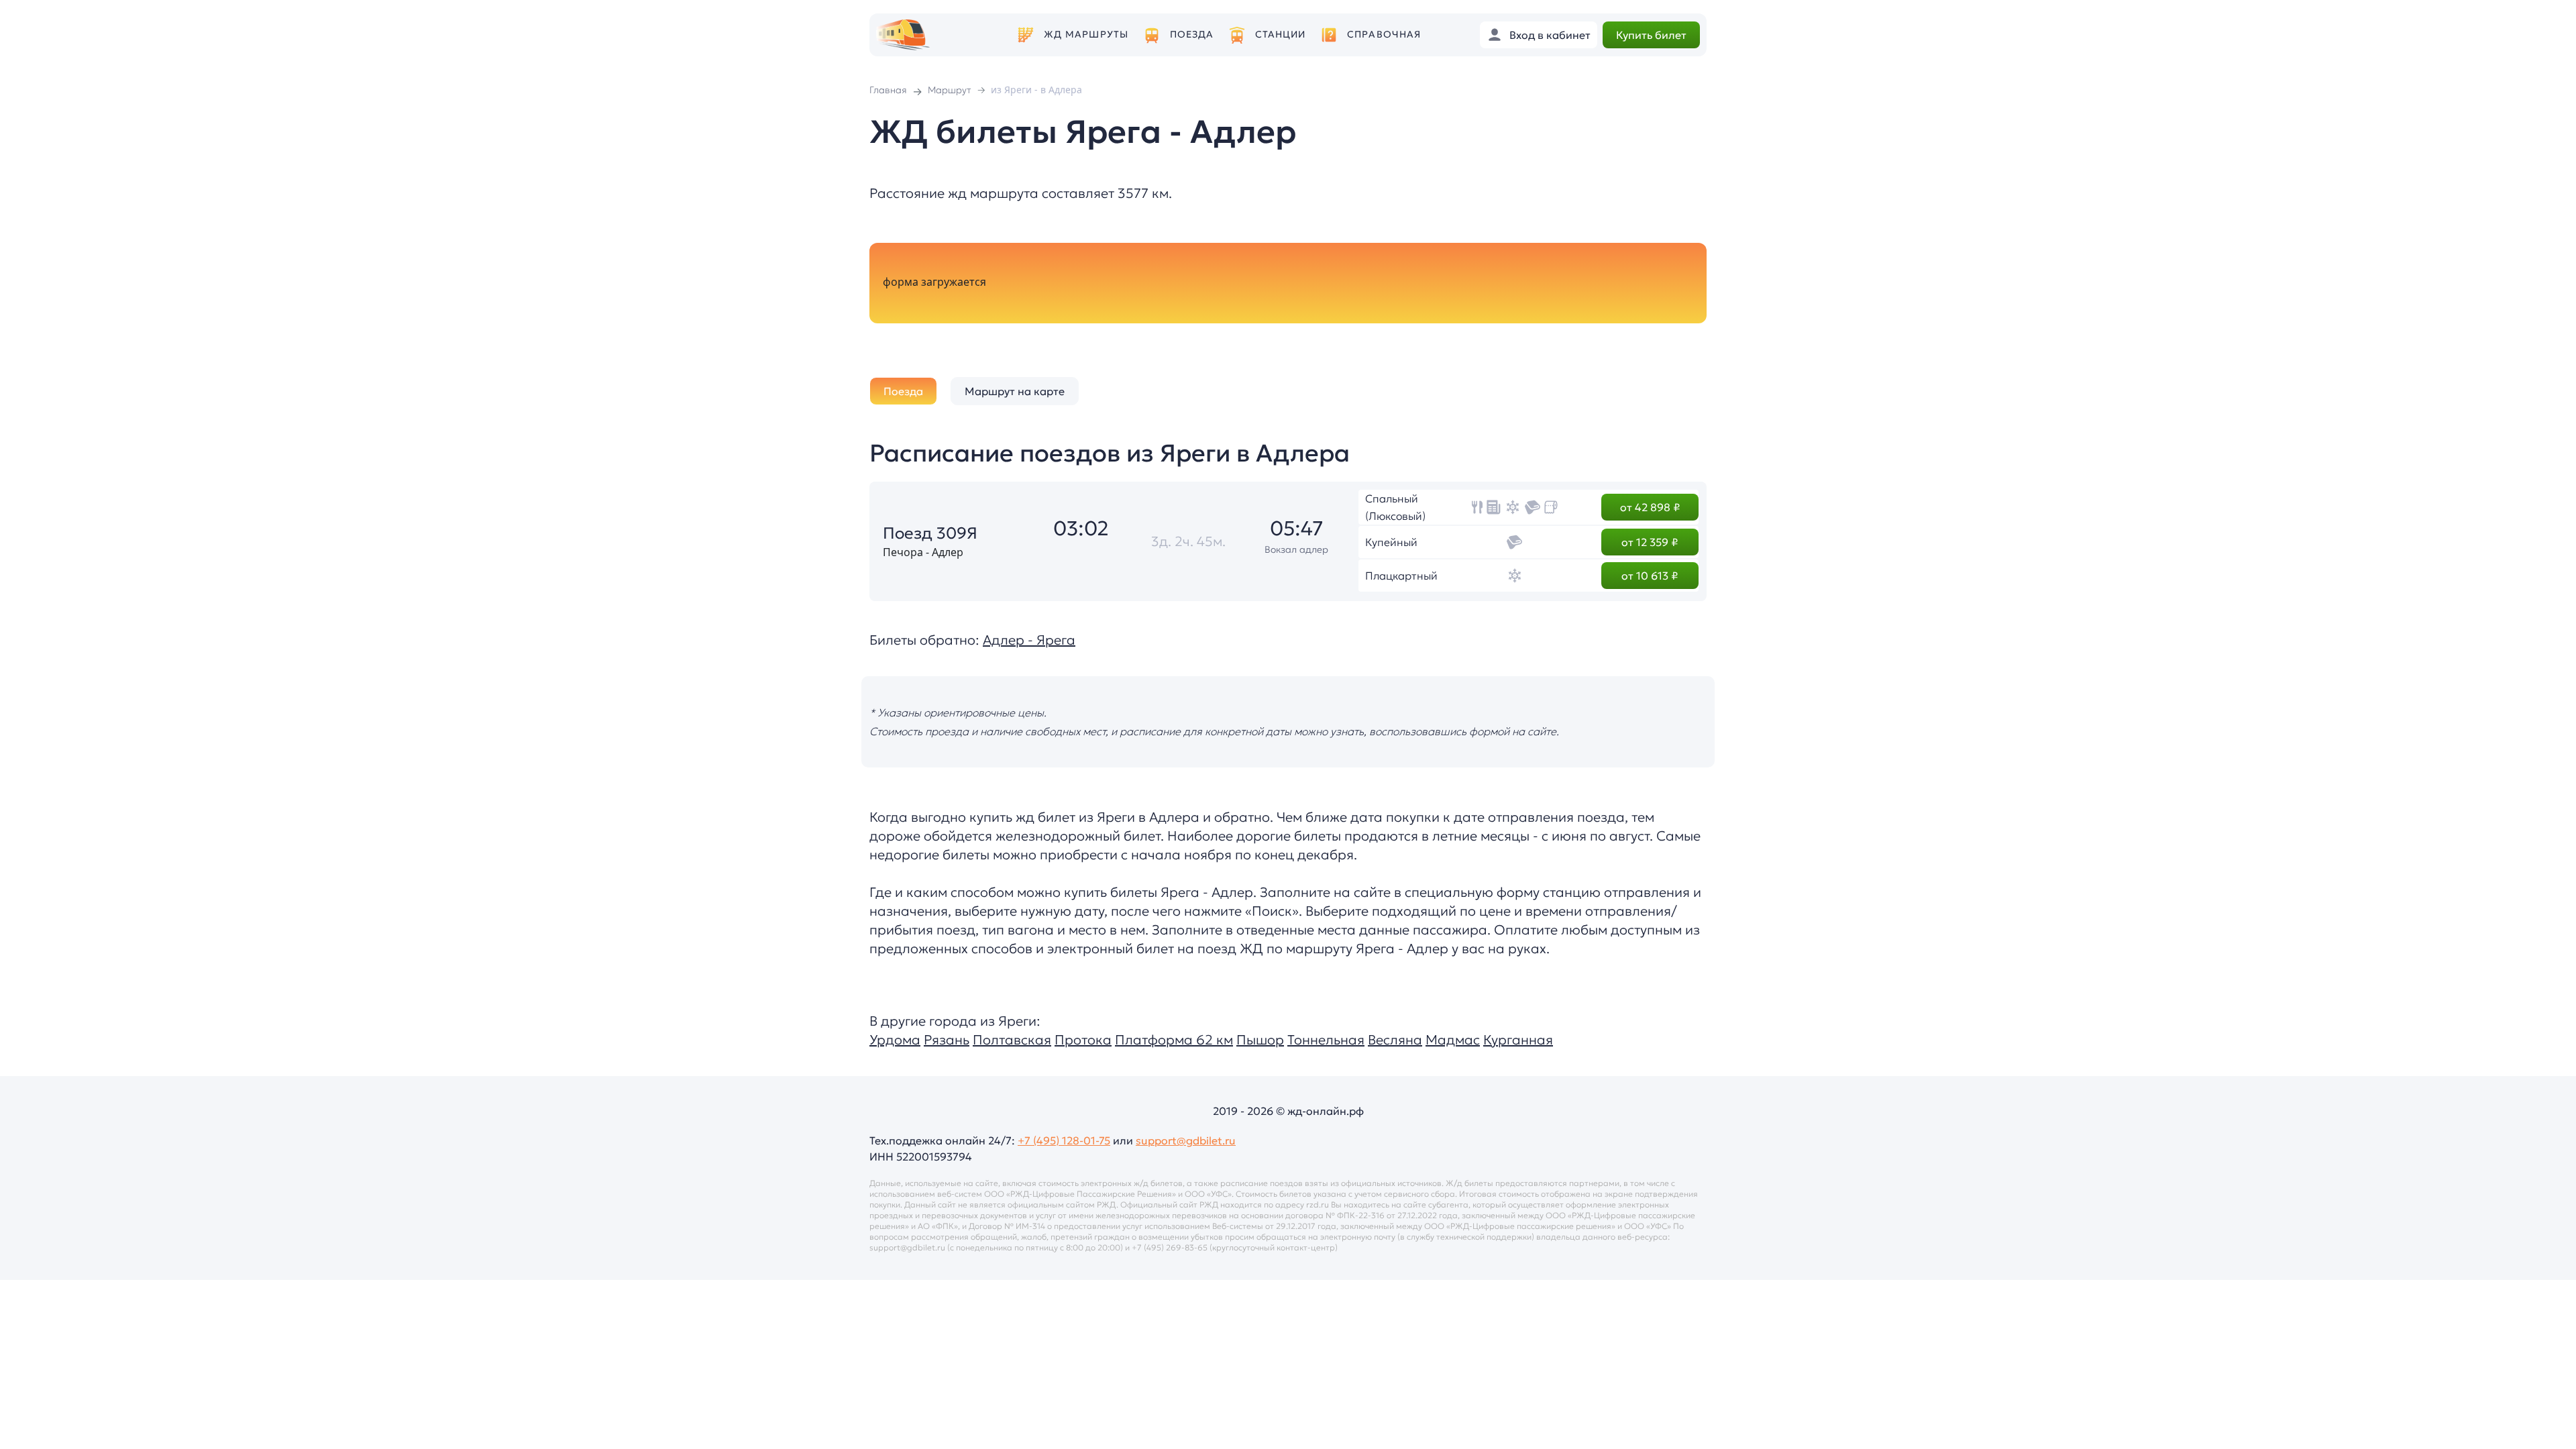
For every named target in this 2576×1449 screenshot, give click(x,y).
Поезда (1192, 35)
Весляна (1395, 1040)
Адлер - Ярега (1029, 640)
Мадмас (1453, 1040)
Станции (1281, 35)
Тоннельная (1326, 1040)
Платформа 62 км (1174, 1040)
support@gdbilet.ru (1186, 1140)
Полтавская (1012, 1040)
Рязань (947, 1040)
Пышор (1260, 1040)
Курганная (1518, 1040)
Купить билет (1651, 35)
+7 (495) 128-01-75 (1064, 1140)
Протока (1083, 1040)
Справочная (1384, 35)
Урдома (895, 1040)
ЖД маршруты (1086, 35)
